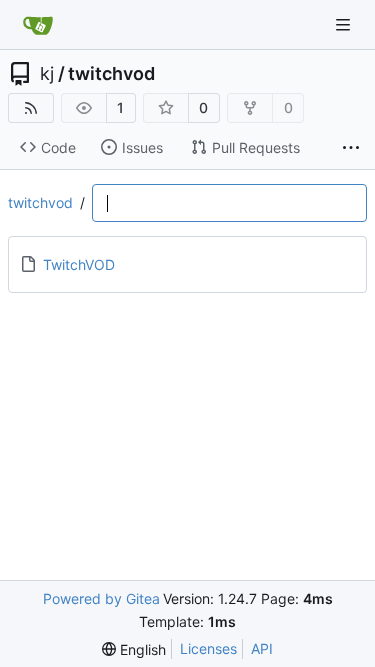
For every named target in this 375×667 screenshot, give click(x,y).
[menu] (134, 649)
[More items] (351, 148)
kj (47, 74)
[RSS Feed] (31, 108)
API (262, 648)
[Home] (38, 25)
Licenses (208, 648)
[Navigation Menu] (345, 24)
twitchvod (111, 74)
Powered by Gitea (101, 598)
